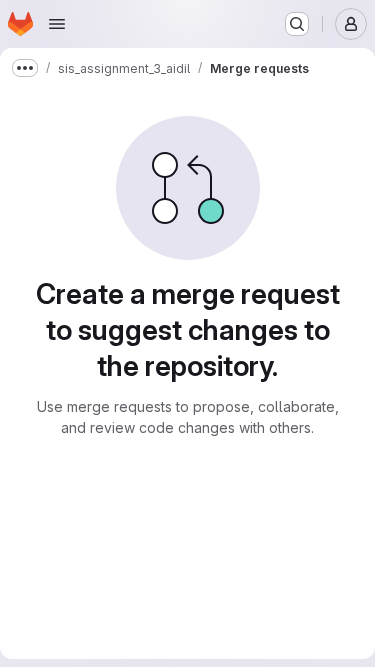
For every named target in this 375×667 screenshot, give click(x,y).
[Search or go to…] (297, 24)
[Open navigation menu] (57, 24)
